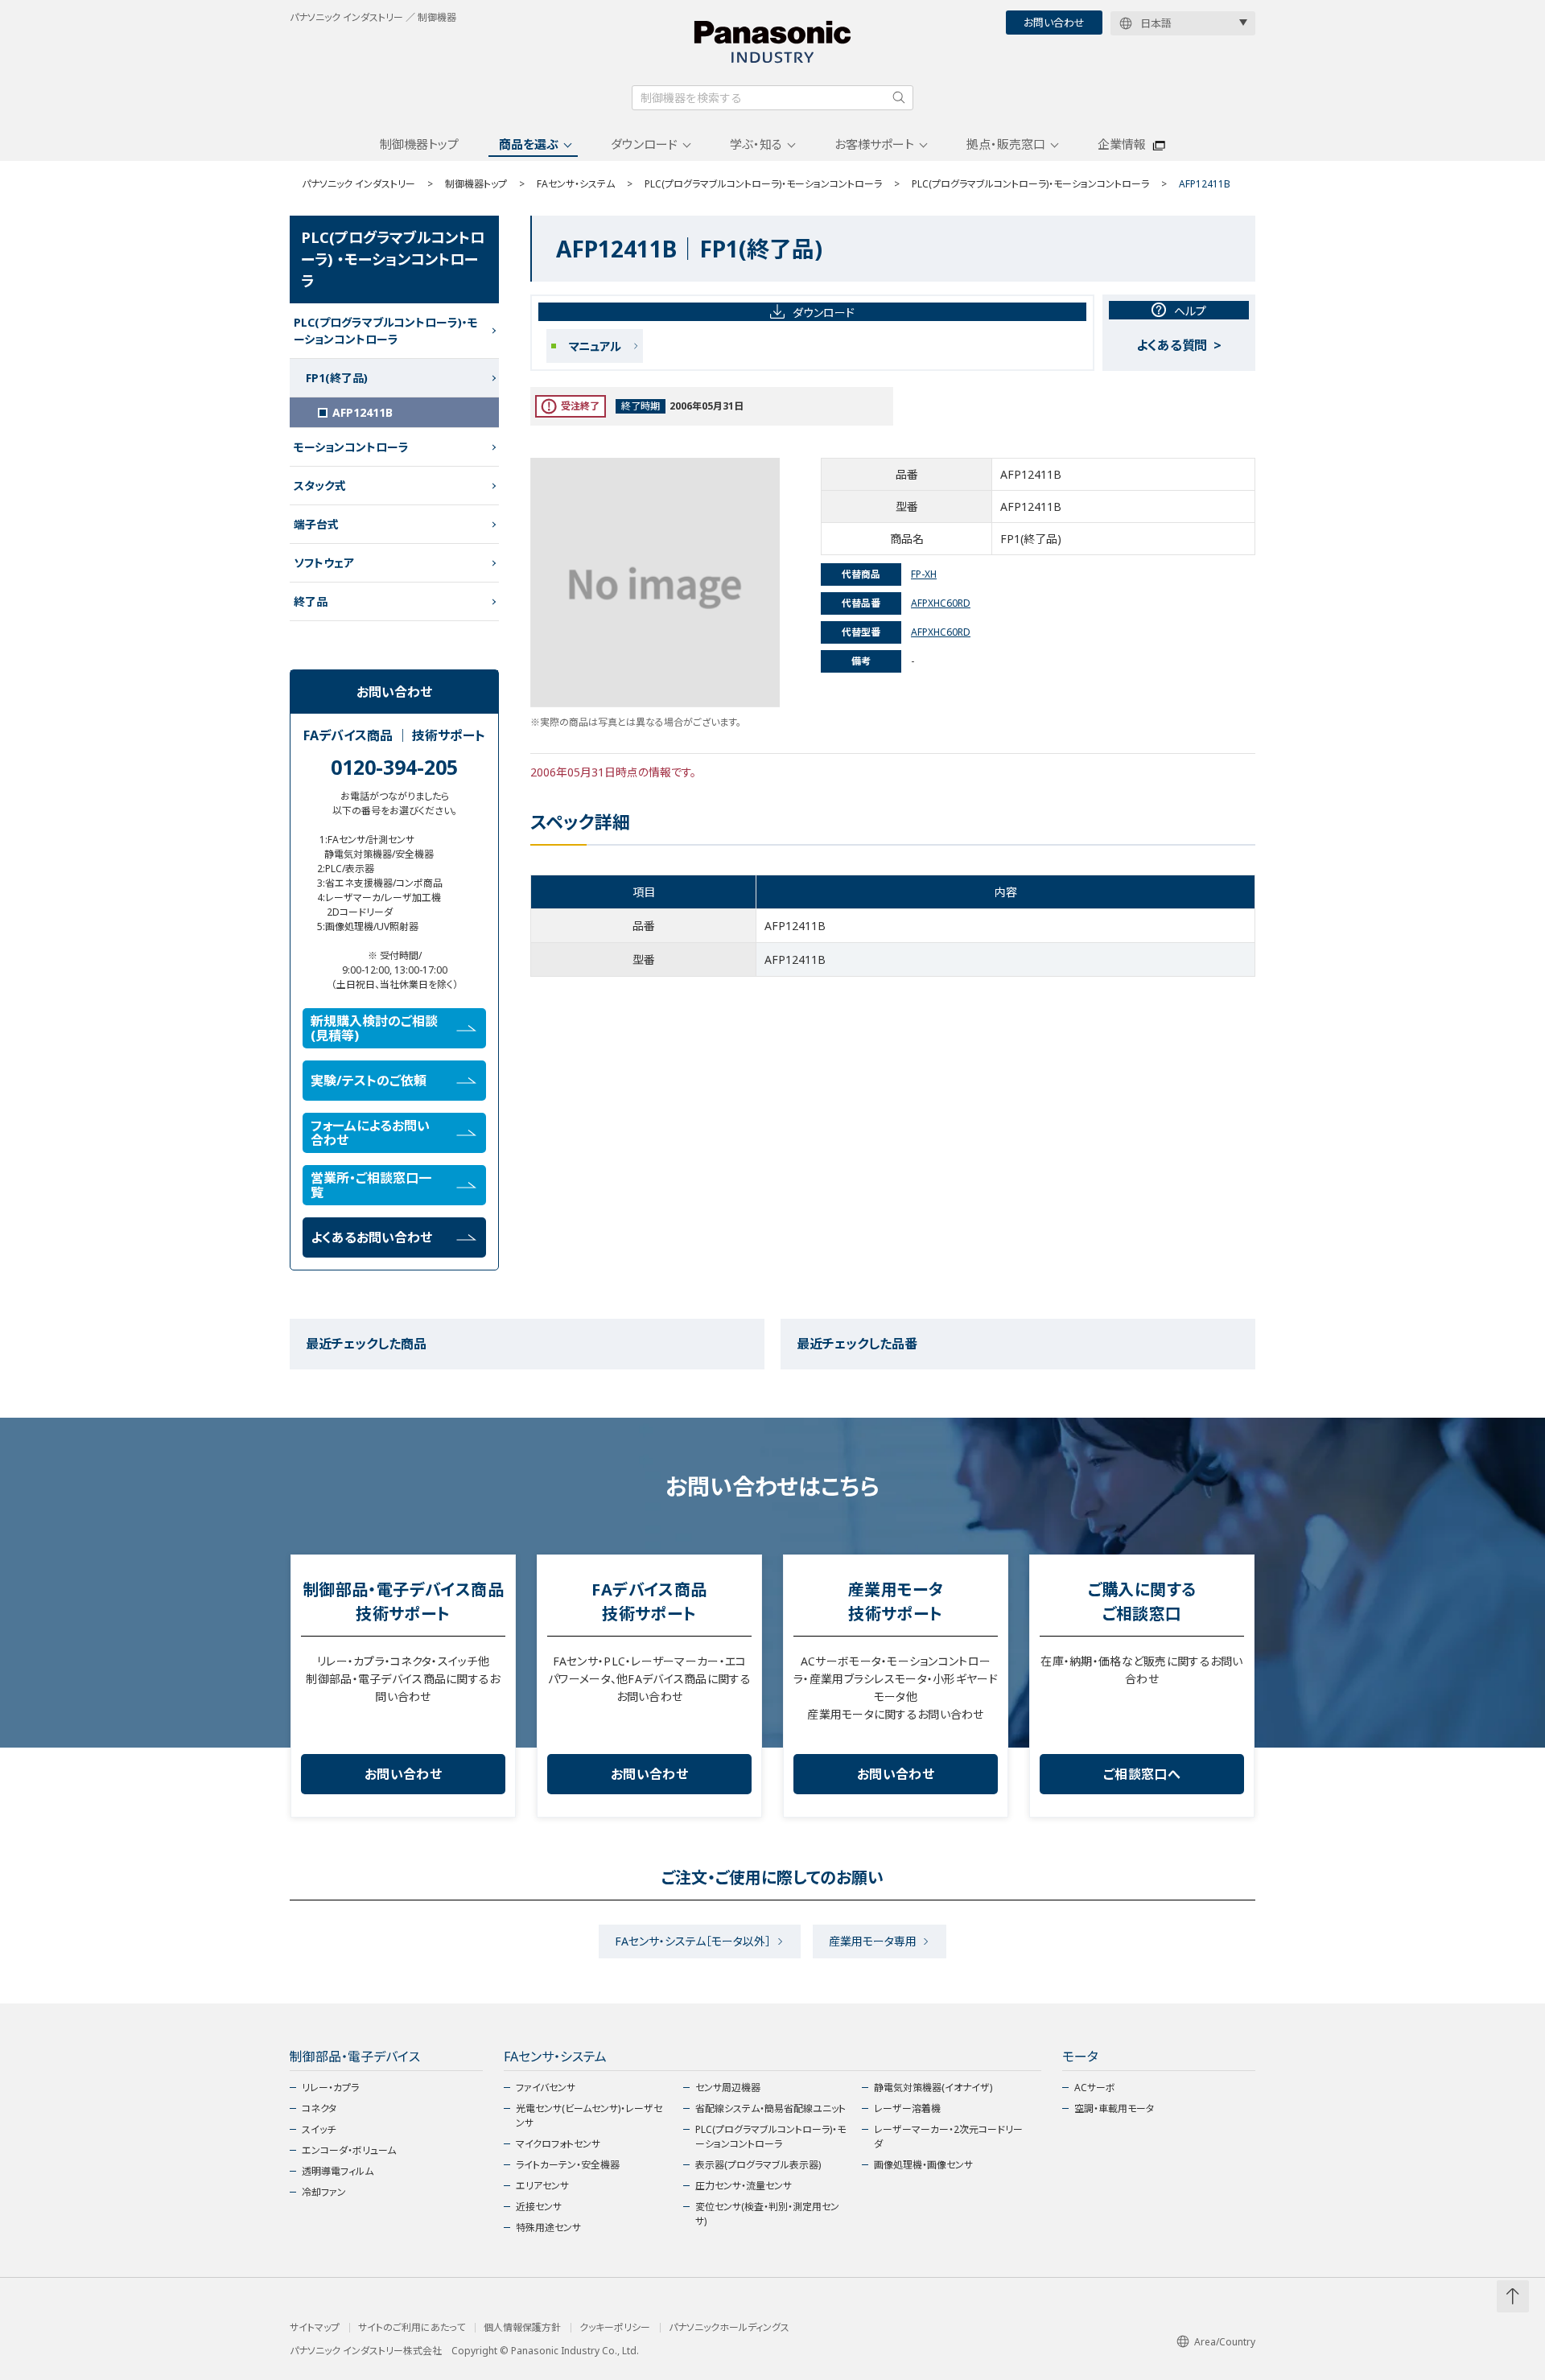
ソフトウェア (324, 563)
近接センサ (539, 2207)
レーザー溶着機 (907, 2108)
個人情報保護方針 (522, 2328)
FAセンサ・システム (576, 184)
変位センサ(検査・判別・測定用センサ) (767, 2214)
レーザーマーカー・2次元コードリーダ (948, 2137)
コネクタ (319, 2108)
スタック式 (320, 486)
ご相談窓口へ (1142, 1774)
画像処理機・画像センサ (923, 2165)
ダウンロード (644, 144)
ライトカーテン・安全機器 (568, 2165)
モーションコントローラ (351, 447)
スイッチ (319, 2129)
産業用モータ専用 (873, 1941)
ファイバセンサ (546, 2088)
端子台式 (316, 524)
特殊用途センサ (548, 2228)
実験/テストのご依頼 (369, 1081)
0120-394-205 (394, 767)
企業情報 (1122, 144)
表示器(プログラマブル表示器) (758, 2165)
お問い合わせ (1054, 23)
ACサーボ (1095, 2088)
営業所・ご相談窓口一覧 (371, 1185)
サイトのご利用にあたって (412, 2328)
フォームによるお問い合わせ (370, 1133)
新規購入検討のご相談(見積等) (374, 1028)
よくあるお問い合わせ (371, 1237)
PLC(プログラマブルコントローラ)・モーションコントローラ (763, 184)
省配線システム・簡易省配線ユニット (770, 2108)
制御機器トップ (419, 144)
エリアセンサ (542, 2186)
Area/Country (1225, 2342)
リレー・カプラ (330, 2088)
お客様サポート (874, 144)
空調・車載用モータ (1114, 2108)
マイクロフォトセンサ (558, 2144)
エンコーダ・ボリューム (349, 2150)
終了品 (311, 601)
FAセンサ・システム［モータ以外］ (693, 1941)
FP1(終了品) (337, 378)
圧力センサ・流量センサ (744, 2186)
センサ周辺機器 (728, 2088)
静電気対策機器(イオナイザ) (933, 2088)
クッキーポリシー (615, 2328)
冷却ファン (324, 2192)
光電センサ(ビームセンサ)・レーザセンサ (589, 2116)
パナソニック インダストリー (358, 184)
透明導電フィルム (338, 2171)
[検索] (899, 97)
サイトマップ (315, 2328)
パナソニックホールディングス (729, 2328)
